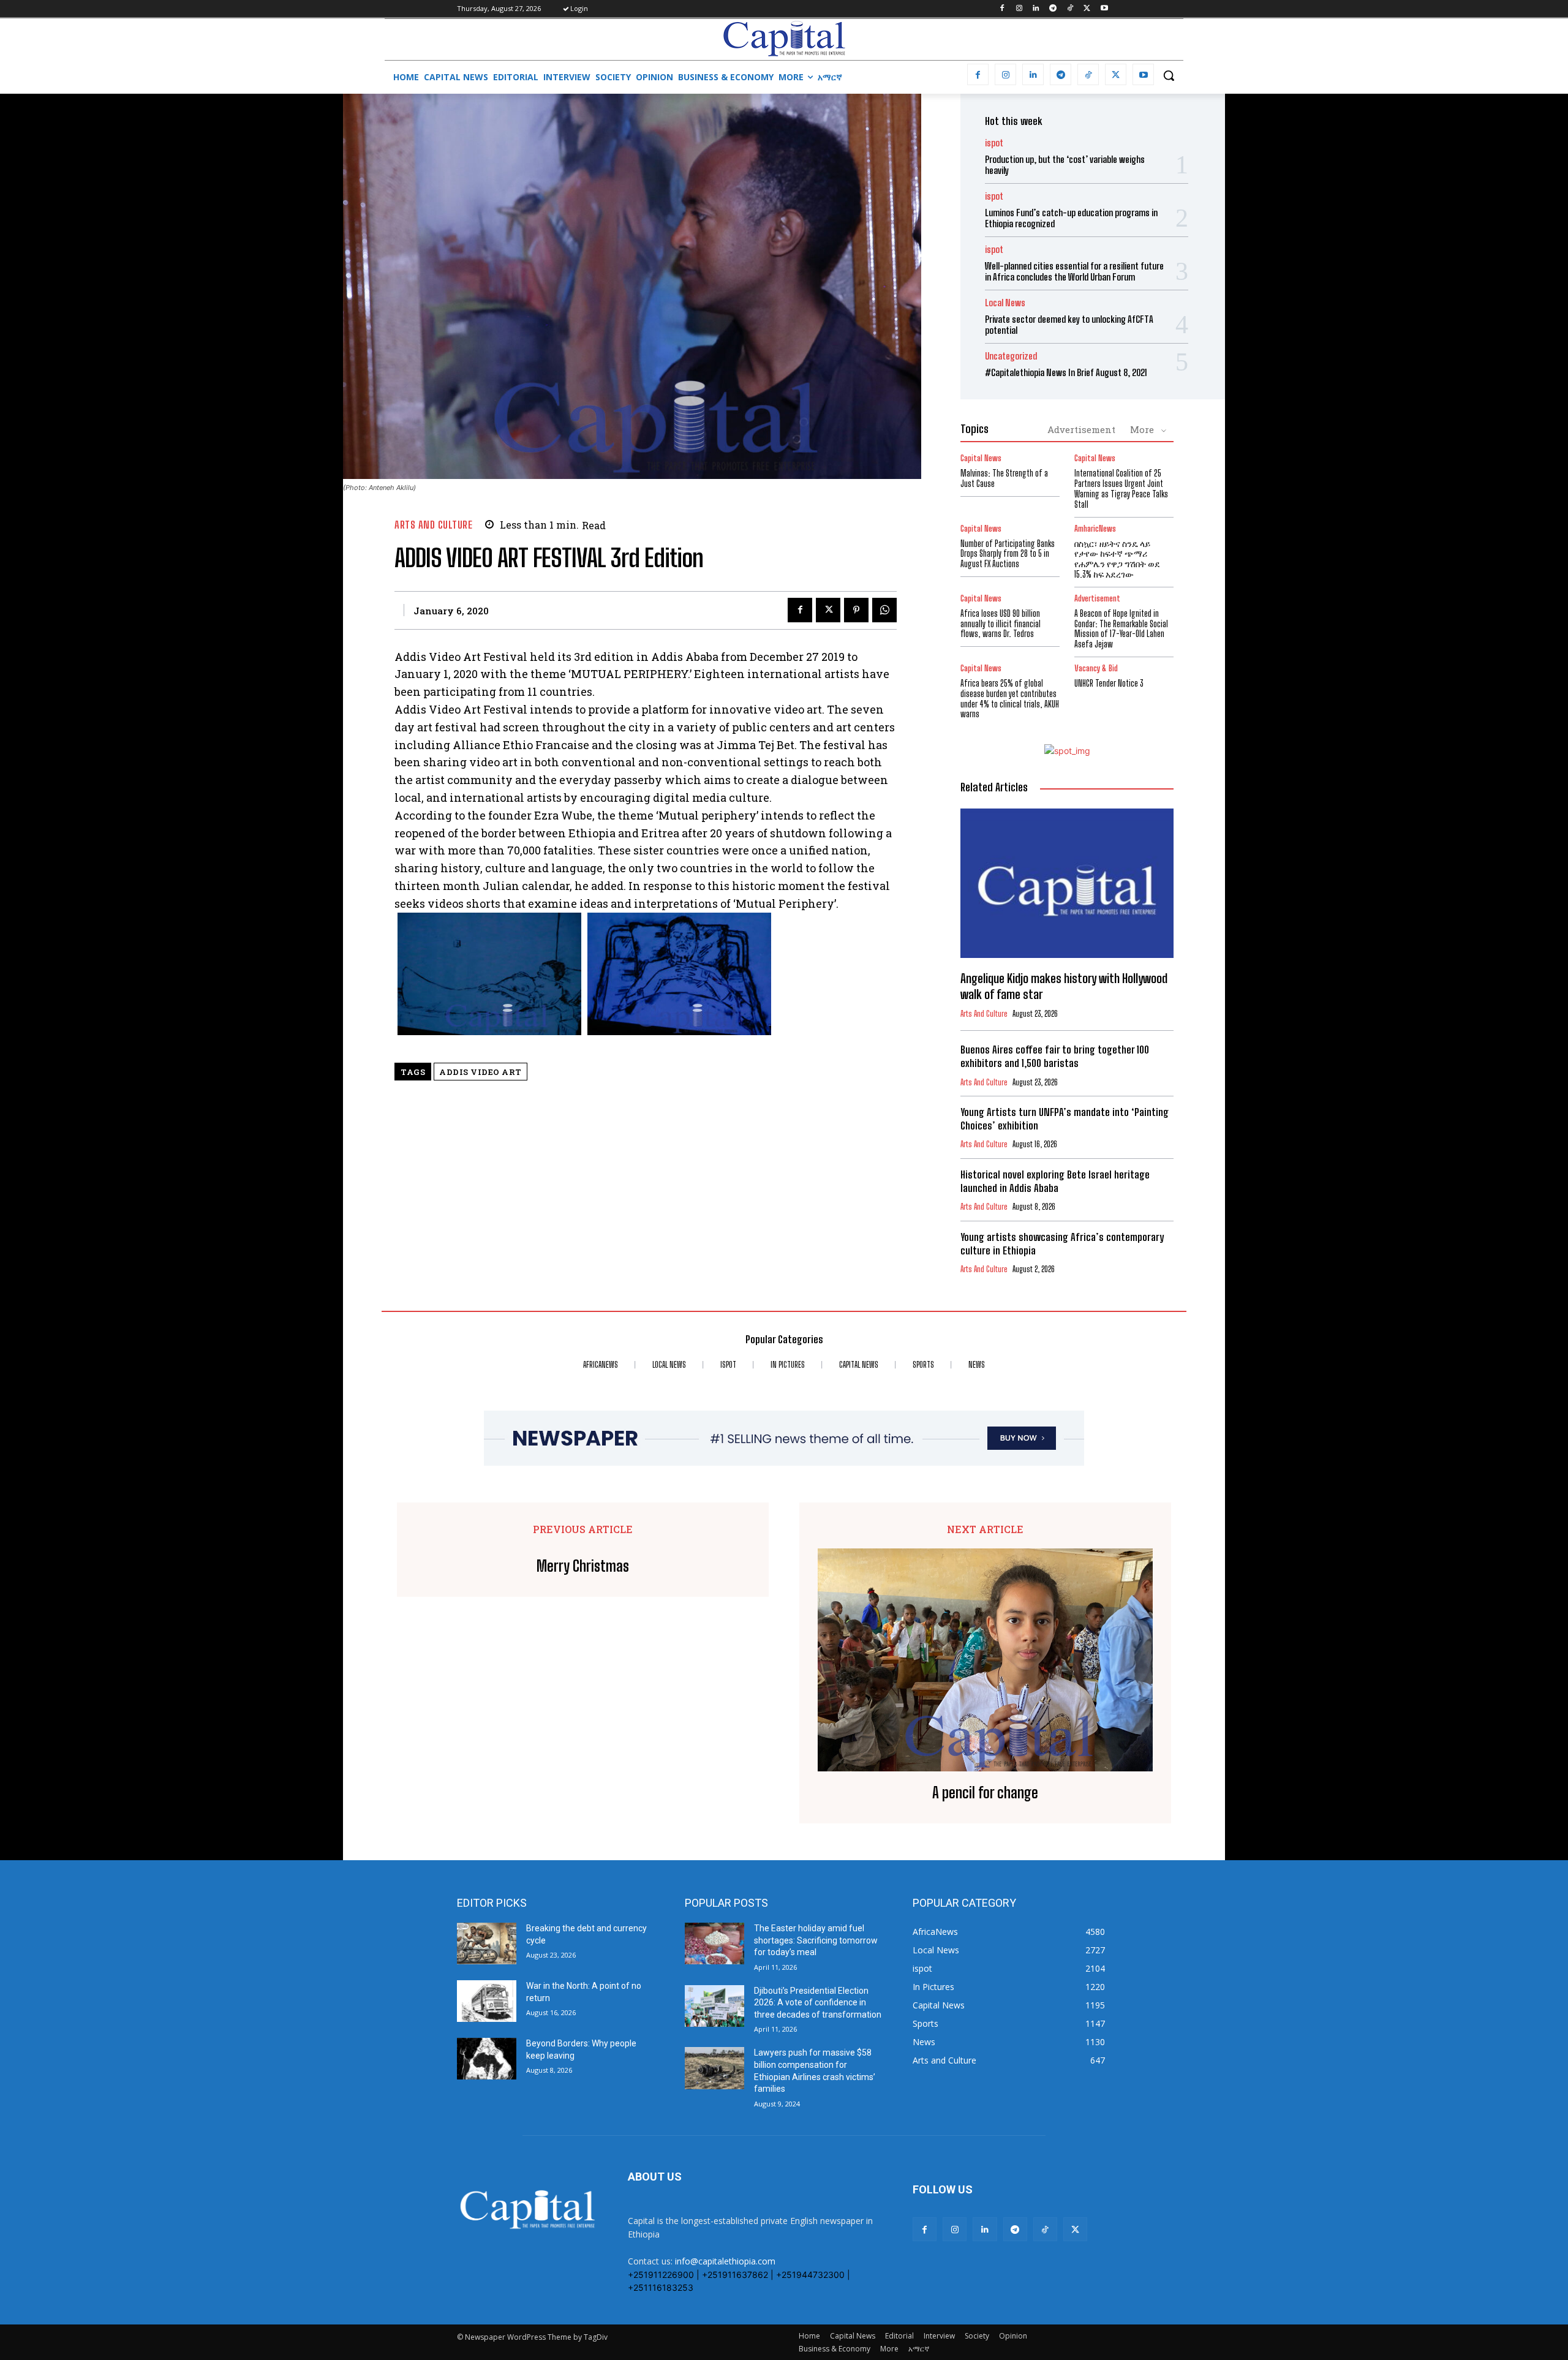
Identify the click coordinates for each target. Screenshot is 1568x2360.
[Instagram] (1019, 9)
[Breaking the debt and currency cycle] (487, 1943)
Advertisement (1081, 429)
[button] (1169, 75)
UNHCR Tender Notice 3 (1109, 683)
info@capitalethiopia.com (725, 2261)
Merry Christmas (583, 1566)
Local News (1005, 303)
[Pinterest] (856, 610)
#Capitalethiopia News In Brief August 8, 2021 (1066, 372)
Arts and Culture (433, 525)
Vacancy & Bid (1096, 669)
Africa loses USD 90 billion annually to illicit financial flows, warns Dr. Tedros (1001, 624)
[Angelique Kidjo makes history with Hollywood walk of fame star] (1067, 883)
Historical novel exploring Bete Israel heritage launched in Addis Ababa (1055, 1181)
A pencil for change (985, 1793)
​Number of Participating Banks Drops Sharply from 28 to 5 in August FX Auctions (1008, 554)
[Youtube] (1104, 9)
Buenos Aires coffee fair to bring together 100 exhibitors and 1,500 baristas (1055, 1056)
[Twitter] (1087, 9)
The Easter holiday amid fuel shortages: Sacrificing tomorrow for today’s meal (816, 1940)
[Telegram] (1053, 9)
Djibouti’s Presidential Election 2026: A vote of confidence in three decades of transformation (818, 2003)
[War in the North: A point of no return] (487, 2001)
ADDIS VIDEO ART (481, 1072)
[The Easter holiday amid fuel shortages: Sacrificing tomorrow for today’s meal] (714, 1943)
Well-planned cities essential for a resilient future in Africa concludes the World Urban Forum (1074, 271)
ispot (994, 143)
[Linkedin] (1036, 9)
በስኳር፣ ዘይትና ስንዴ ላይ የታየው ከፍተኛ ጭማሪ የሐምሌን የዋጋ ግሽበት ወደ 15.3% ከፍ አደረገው (1117, 559)
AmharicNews (1095, 529)
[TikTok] (1070, 9)
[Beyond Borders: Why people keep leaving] (487, 2059)
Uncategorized (1011, 356)
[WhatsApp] (884, 610)
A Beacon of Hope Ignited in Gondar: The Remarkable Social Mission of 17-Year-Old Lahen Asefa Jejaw (1121, 629)
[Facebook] (1002, 9)
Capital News (981, 458)
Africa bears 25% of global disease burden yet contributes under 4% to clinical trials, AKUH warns (1010, 699)
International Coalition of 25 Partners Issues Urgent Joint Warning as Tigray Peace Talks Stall (1121, 488)
